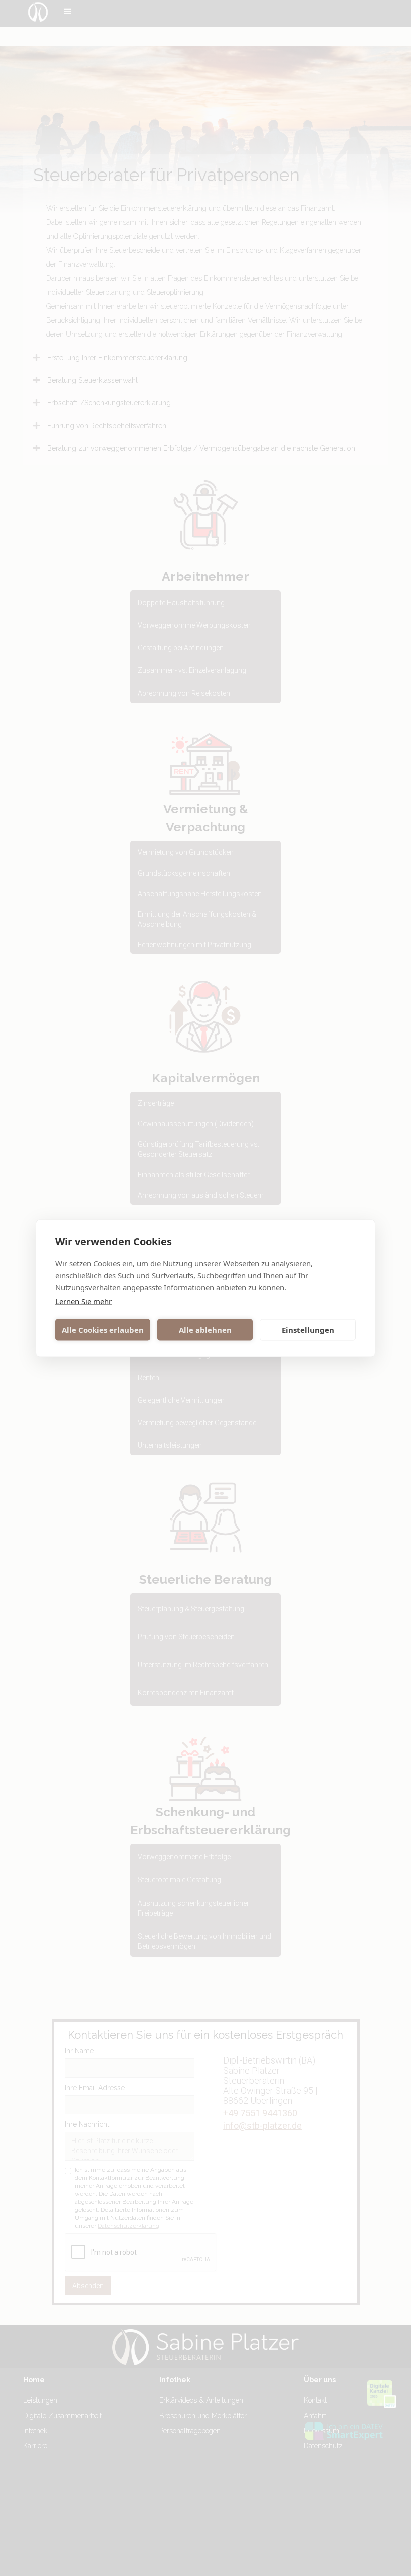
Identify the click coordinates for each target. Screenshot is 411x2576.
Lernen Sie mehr (83, 1301)
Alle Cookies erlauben (103, 1330)
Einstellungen (308, 1330)
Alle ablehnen (205, 1330)
